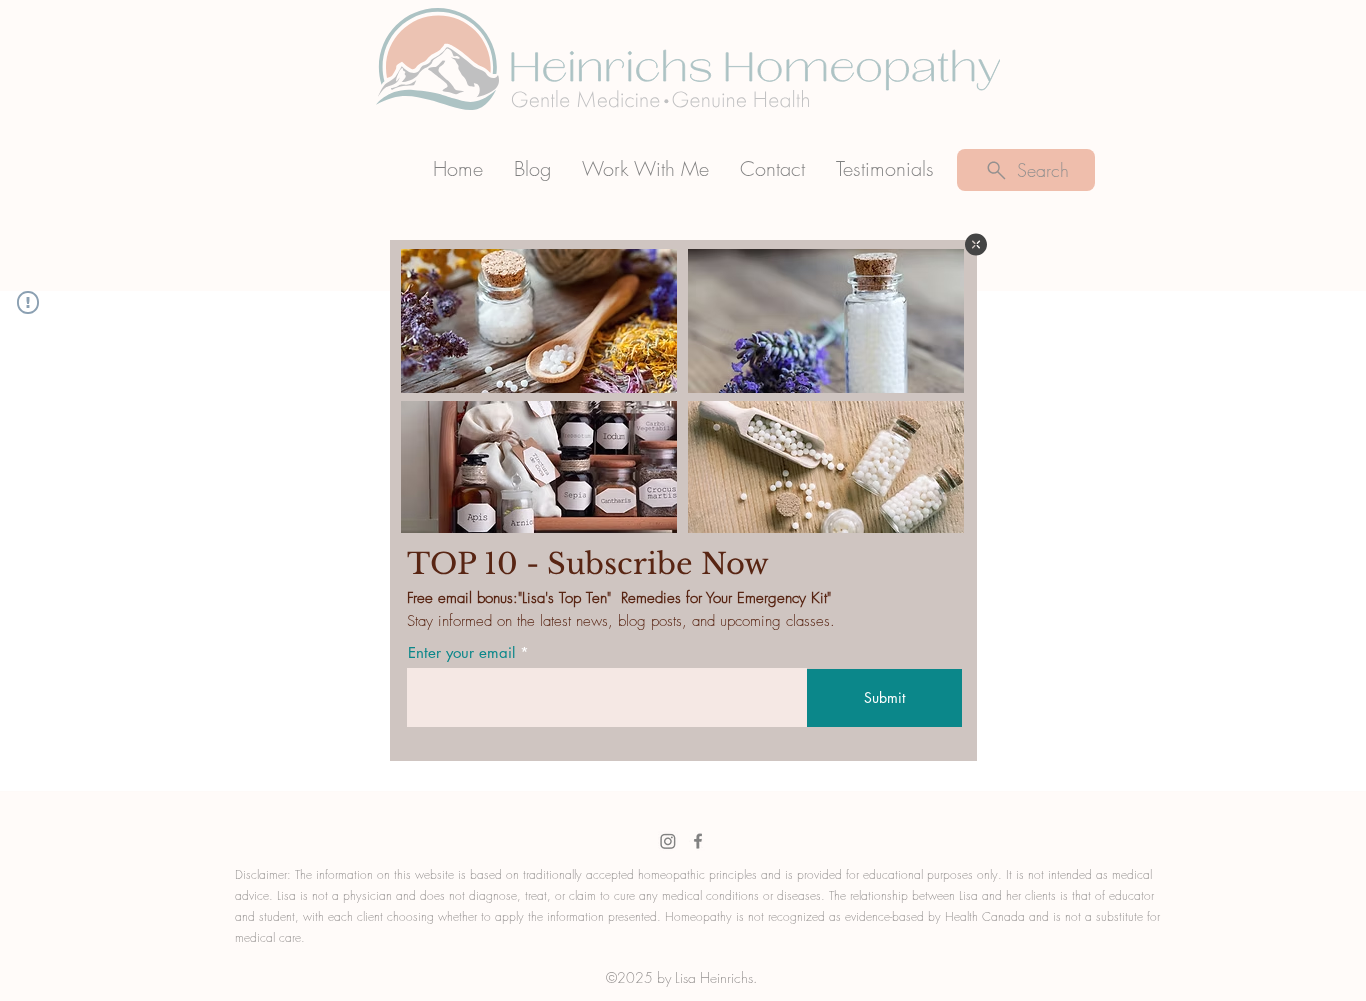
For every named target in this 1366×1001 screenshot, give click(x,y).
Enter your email (461, 652)
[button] (976, 244)
